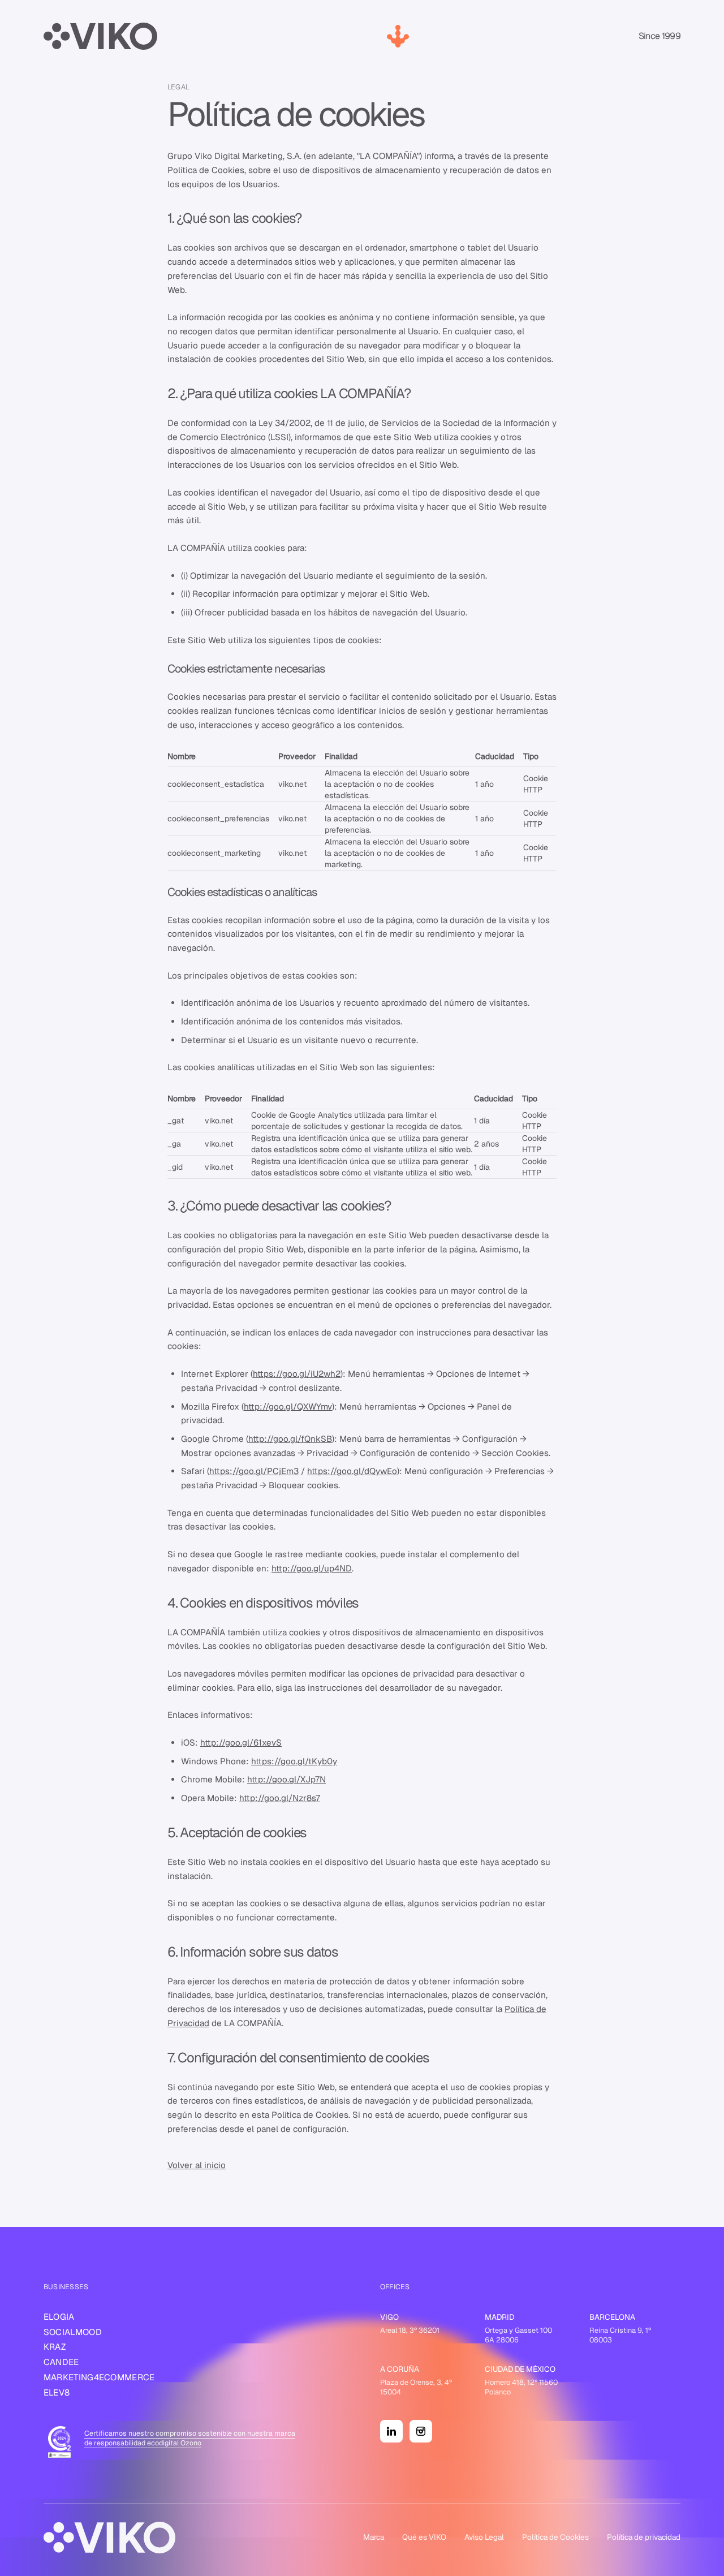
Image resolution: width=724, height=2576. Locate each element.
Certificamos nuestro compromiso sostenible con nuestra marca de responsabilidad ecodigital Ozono (190, 2438)
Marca (374, 2537)
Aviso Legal (484, 2537)
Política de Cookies (555, 2537)
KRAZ (55, 2347)
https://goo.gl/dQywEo (352, 1471)
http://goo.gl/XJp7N (286, 1779)
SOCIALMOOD (73, 2332)
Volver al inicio (197, 2165)
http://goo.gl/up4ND (312, 1568)
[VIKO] (101, 36)
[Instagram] (421, 2431)
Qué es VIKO (424, 2537)
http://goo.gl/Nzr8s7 (280, 1798)
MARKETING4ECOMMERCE (99, 2377)
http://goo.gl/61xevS (241, 1743)
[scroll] (398, 36)
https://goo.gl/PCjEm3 (254, 1471)
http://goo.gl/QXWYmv (288, 1407)
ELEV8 (57, 2392)
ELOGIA (59, 2317)
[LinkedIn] (391, 2431)
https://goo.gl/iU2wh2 (297, 1374)
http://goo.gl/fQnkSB (290, 1439)
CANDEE (61, 2362)
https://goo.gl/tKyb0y (294, 1761)
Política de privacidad (644, 2537)
